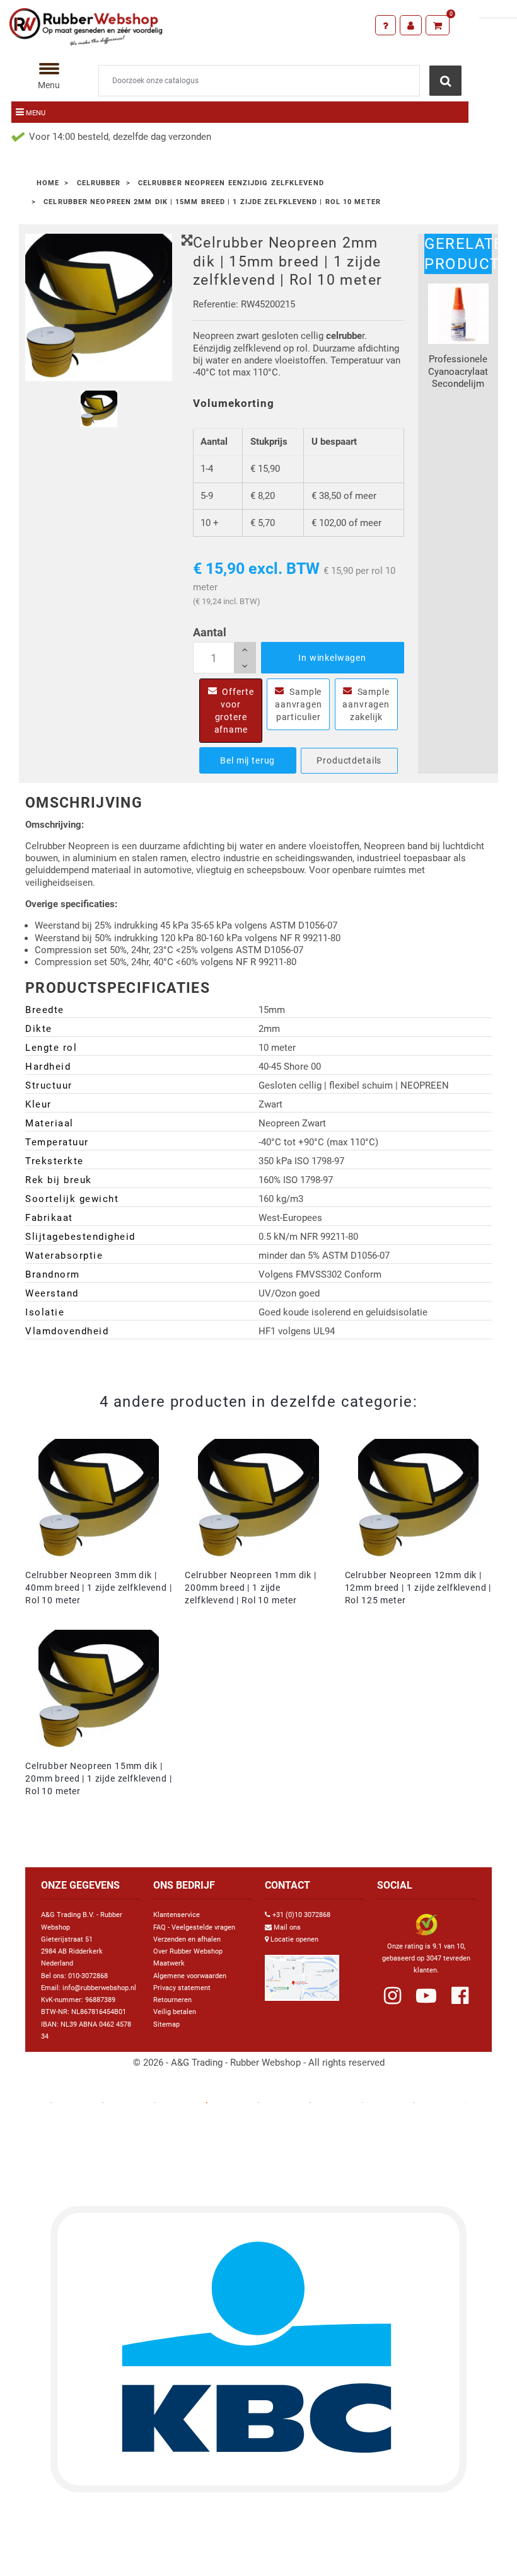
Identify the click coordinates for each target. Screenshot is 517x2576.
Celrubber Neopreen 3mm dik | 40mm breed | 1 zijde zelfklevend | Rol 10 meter (99, 1588)
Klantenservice (177, 1915)
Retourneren (172, 2000)
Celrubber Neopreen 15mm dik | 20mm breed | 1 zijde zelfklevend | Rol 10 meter (99, 1778)
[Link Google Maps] (302, 1973)
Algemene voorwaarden (190, 1976)
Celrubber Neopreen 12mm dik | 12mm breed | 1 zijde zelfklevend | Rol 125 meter (418, 1588)
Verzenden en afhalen (187, 1939)
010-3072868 (88, 1976)
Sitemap (166, 2024)
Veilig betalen (175, 2012)
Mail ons (287, 1927)
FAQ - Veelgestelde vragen (194, 1927)
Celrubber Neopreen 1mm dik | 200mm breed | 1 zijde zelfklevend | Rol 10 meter (251, 1588)
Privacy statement (182, 1988)
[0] (438, 25)
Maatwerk (169, 1963)
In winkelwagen (332, 658)
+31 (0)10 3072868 (301, 1915)
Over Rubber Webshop (188, 1951)
